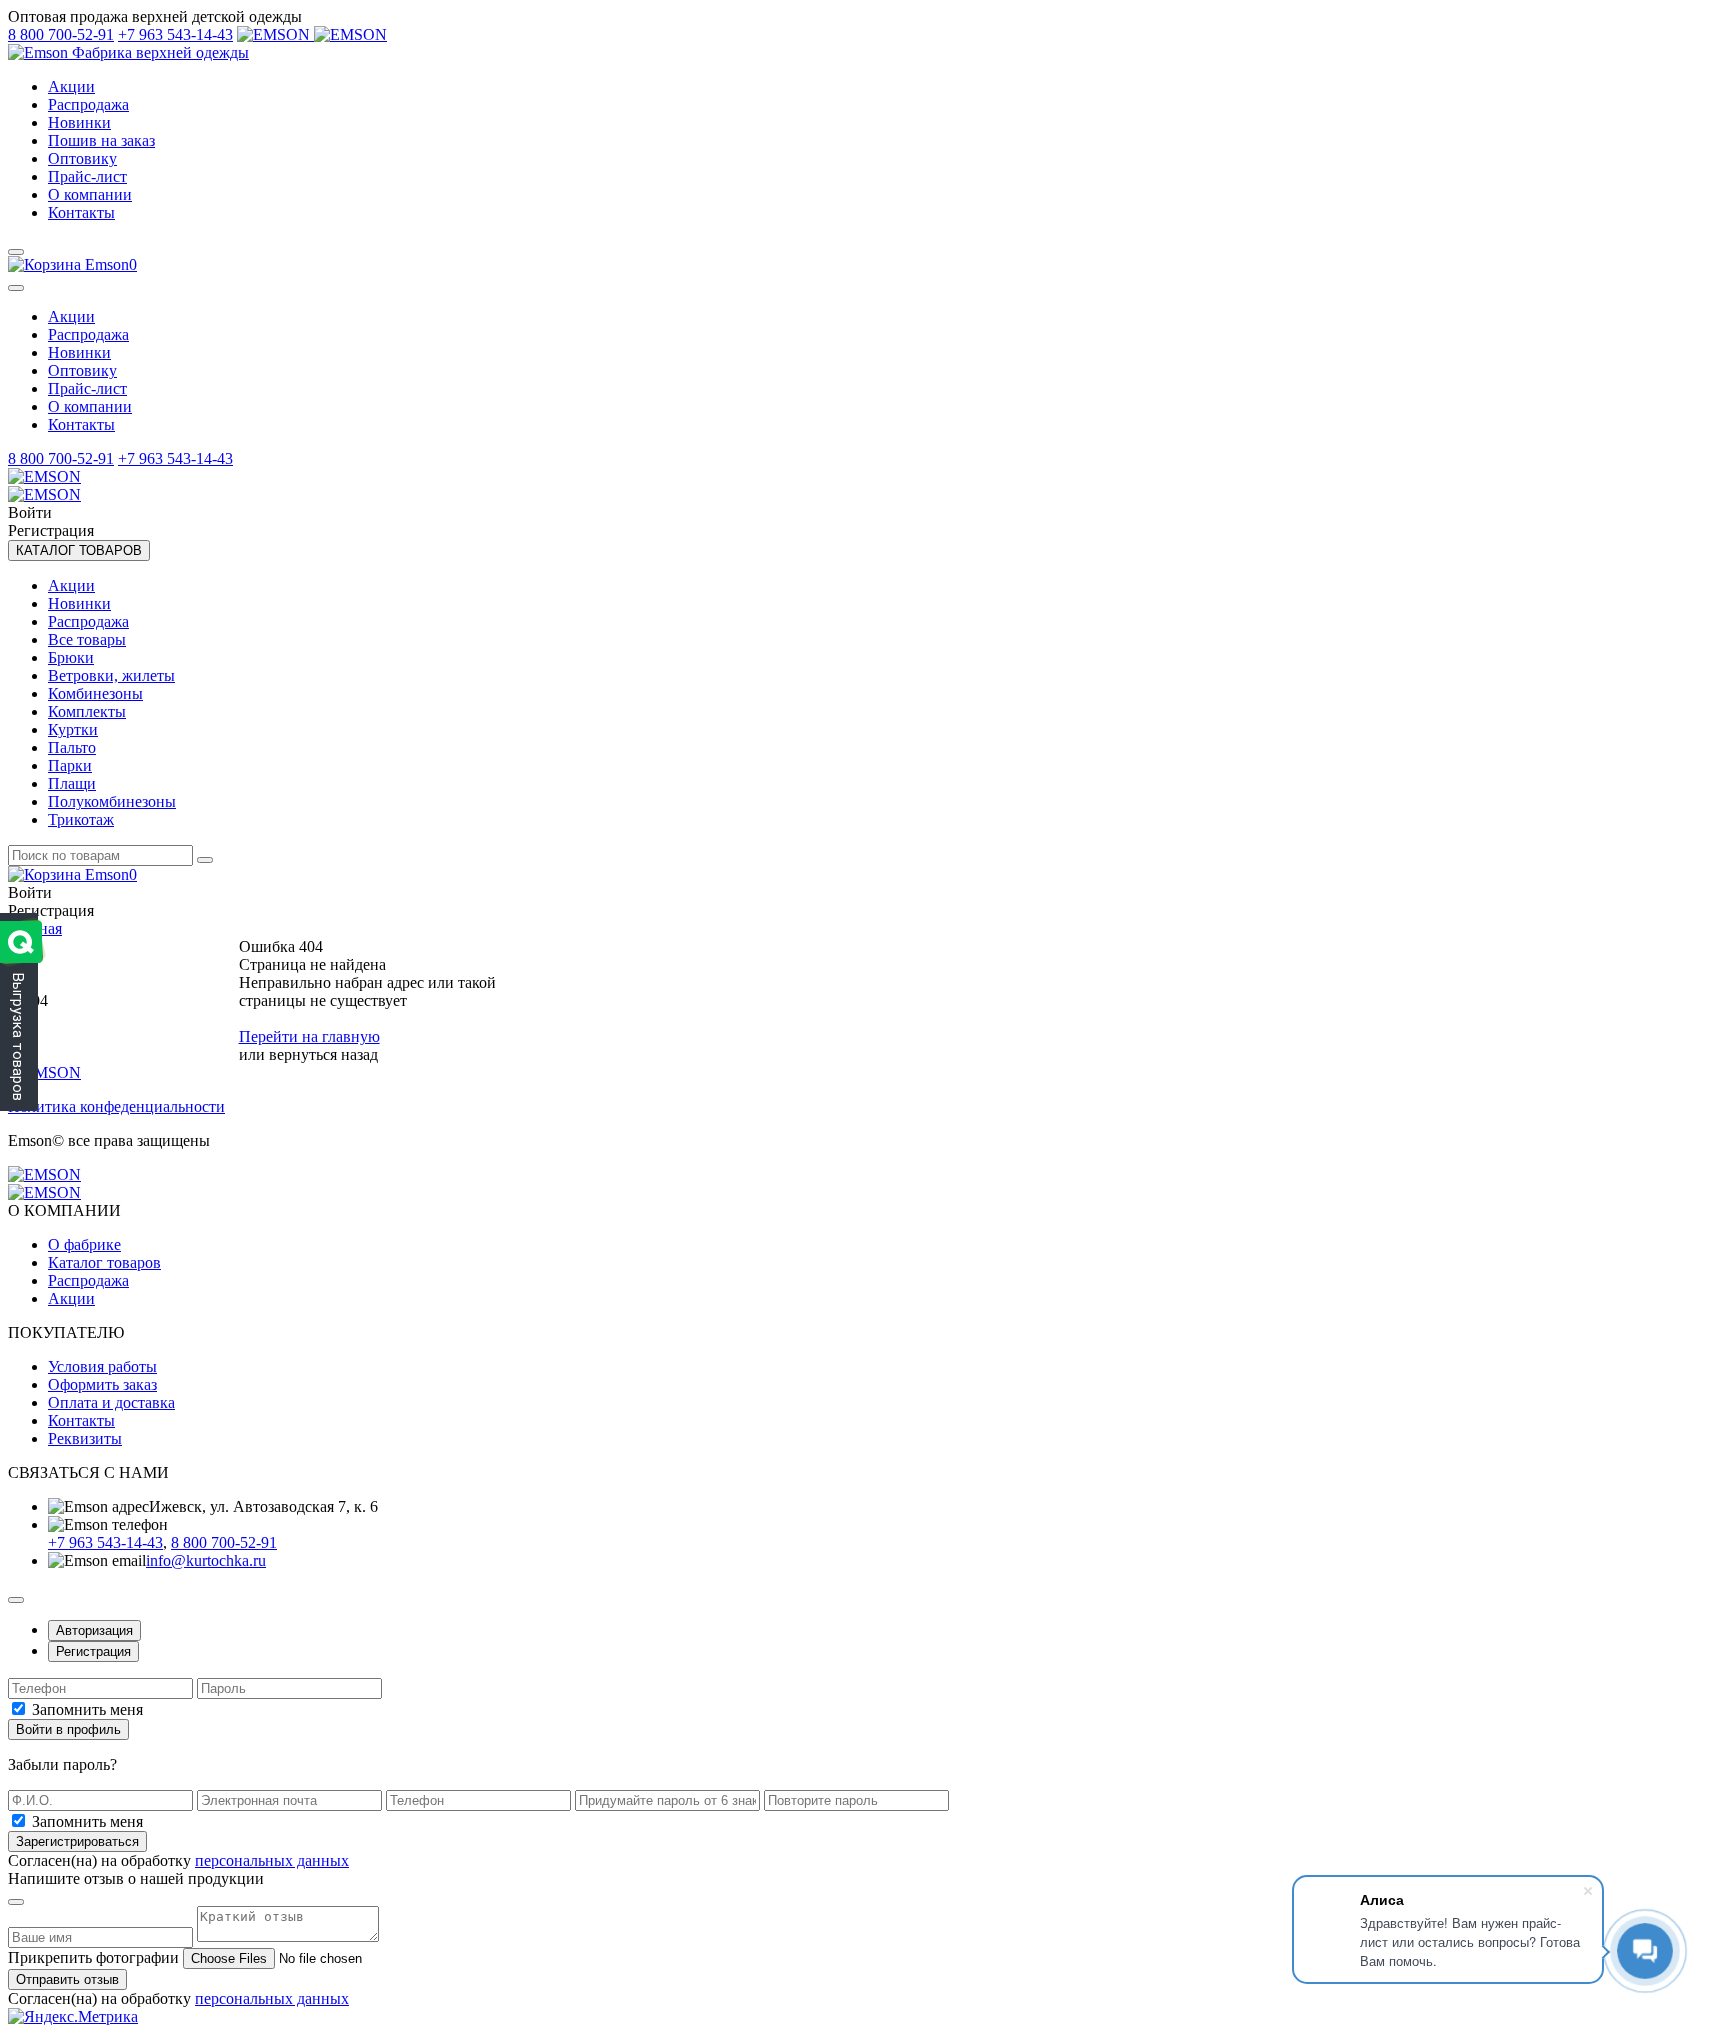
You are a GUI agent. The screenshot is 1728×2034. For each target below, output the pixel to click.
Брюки (71, 657)
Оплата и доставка (111, 1402)
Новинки (79, 122)
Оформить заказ (102, 1384)
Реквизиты (85, 1438)
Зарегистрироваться (77, 1841)
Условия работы (102, 1366)
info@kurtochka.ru (206, 1560)
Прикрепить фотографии (93, 1957)
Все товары (87, 639)
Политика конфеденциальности (116, 1106)
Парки (70, 765)
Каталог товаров (104, 1262)
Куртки (73, 729)
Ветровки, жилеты (111, 675)
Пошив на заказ (101, 140)
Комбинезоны (95, 693)
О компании (90, 194)
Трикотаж (81, 819)
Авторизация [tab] (94, 1630)
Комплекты (87, 711)
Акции (71, 86)
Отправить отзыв (67, 1979)
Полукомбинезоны (112, 801)
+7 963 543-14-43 (175, 34)
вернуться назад (323, 1054)
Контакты (81, 212)
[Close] (16, 288)
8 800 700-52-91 (61, 34)
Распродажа (88, 104)
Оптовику (82, 158)
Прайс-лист (87, 176)
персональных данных (272, 1860)
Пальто (72, 747)
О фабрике (84, 1244)
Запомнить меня (87, 1709)
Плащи (72, 783)
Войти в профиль (68, 1729)
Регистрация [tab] (93, 1651)
